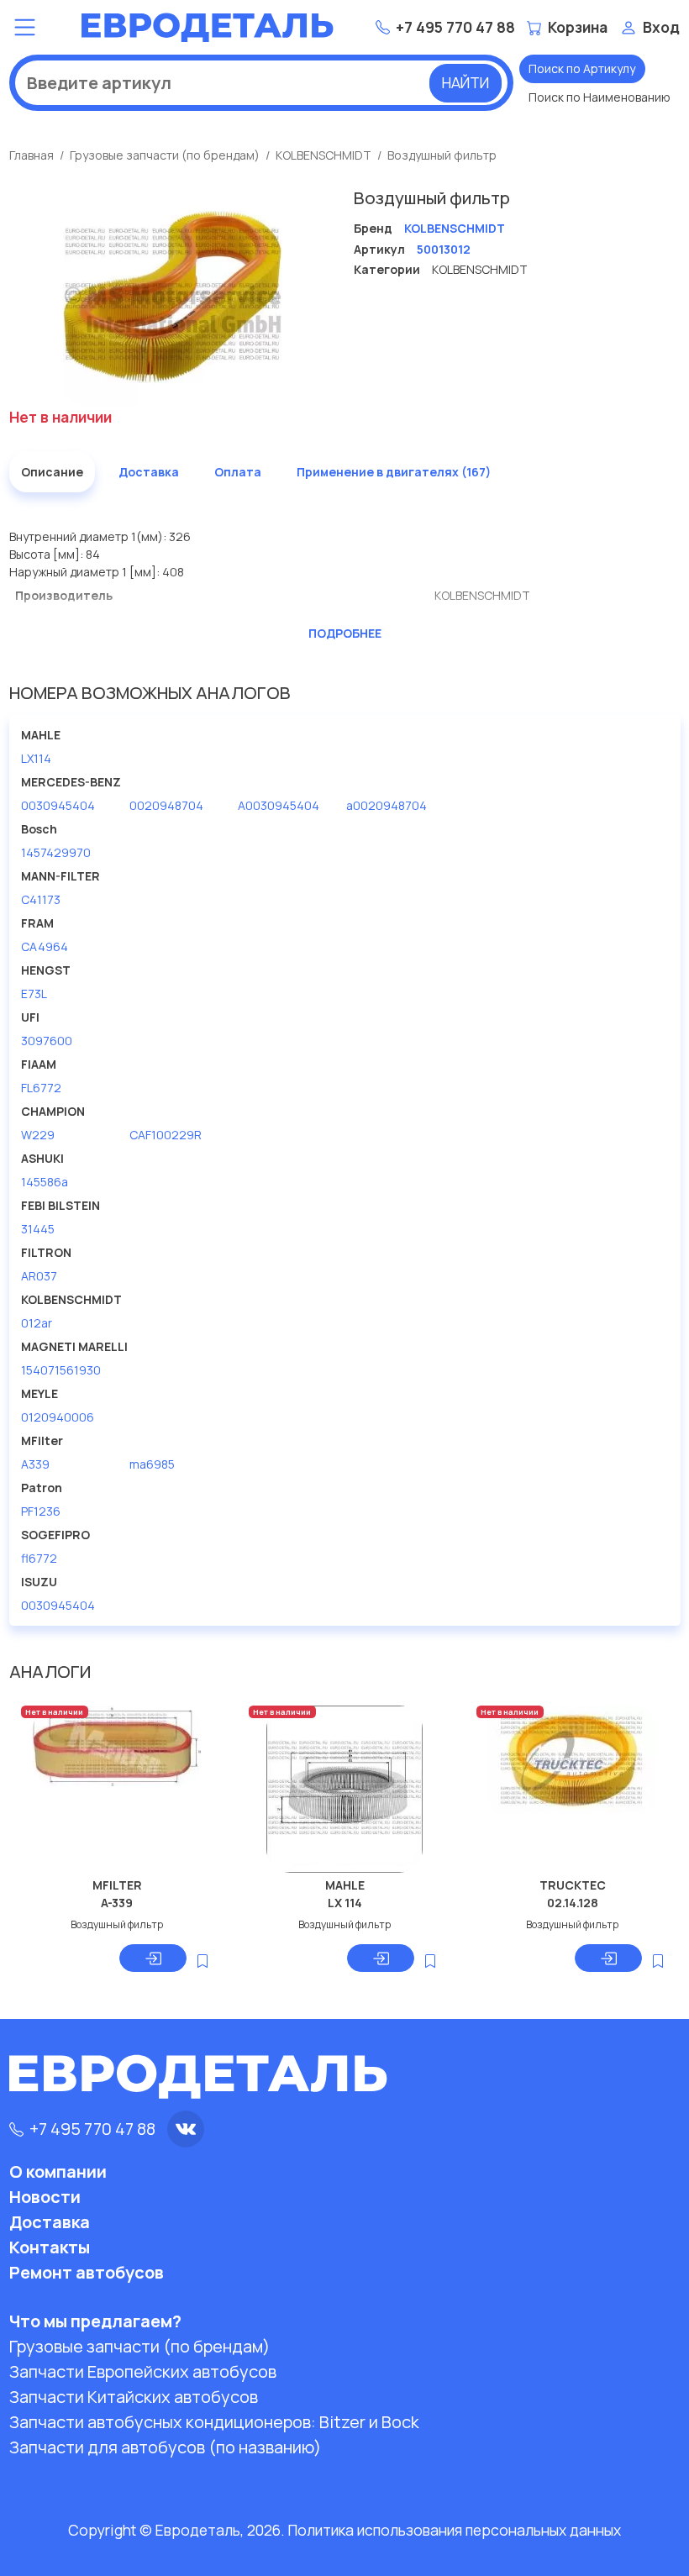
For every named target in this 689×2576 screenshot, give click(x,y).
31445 (38, 1229)
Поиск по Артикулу (582, 68)
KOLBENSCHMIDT (323, 155)
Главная (32, 155)
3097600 (47, 1041)
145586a (45, 1182)
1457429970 (56, 852)
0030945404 (58, 805)
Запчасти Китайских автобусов (134, 2397)
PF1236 (41, 1511)
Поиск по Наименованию (600, 97)
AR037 (39, 1276)
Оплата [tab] (238, 472)
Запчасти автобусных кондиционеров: (214, 2422)
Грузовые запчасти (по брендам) (165, 155)
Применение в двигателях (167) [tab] (394, 472)
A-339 (117, 1903)
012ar (37, 1323)
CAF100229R (166, 1135)
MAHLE (345, 1885)
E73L (34, 994)
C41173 (41, 899)
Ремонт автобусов (87, 2272)
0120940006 (58, 1417)
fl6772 (39, 1558)
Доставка (50, 2222)
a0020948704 (387, 805)
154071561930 (61, 1370)
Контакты (50, 2247)
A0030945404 (279, 805)
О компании (58, 2171)
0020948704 (166, 805)
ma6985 (152, 1464)
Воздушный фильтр (442, 155)
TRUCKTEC (573, 1885)
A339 (35, 1464)
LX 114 (345, 1903)
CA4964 (45, 946)
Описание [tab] (52, 472)
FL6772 (41, 1088)
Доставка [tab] (149, 472)
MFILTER (117, 1885)
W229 (38, 1135)
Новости (45, 2197)
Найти (465, 82)
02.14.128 (573, 1903)
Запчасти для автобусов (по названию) (165, 2447)
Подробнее (345, 633)
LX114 (36, 758)
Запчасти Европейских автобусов (143, 2371)
